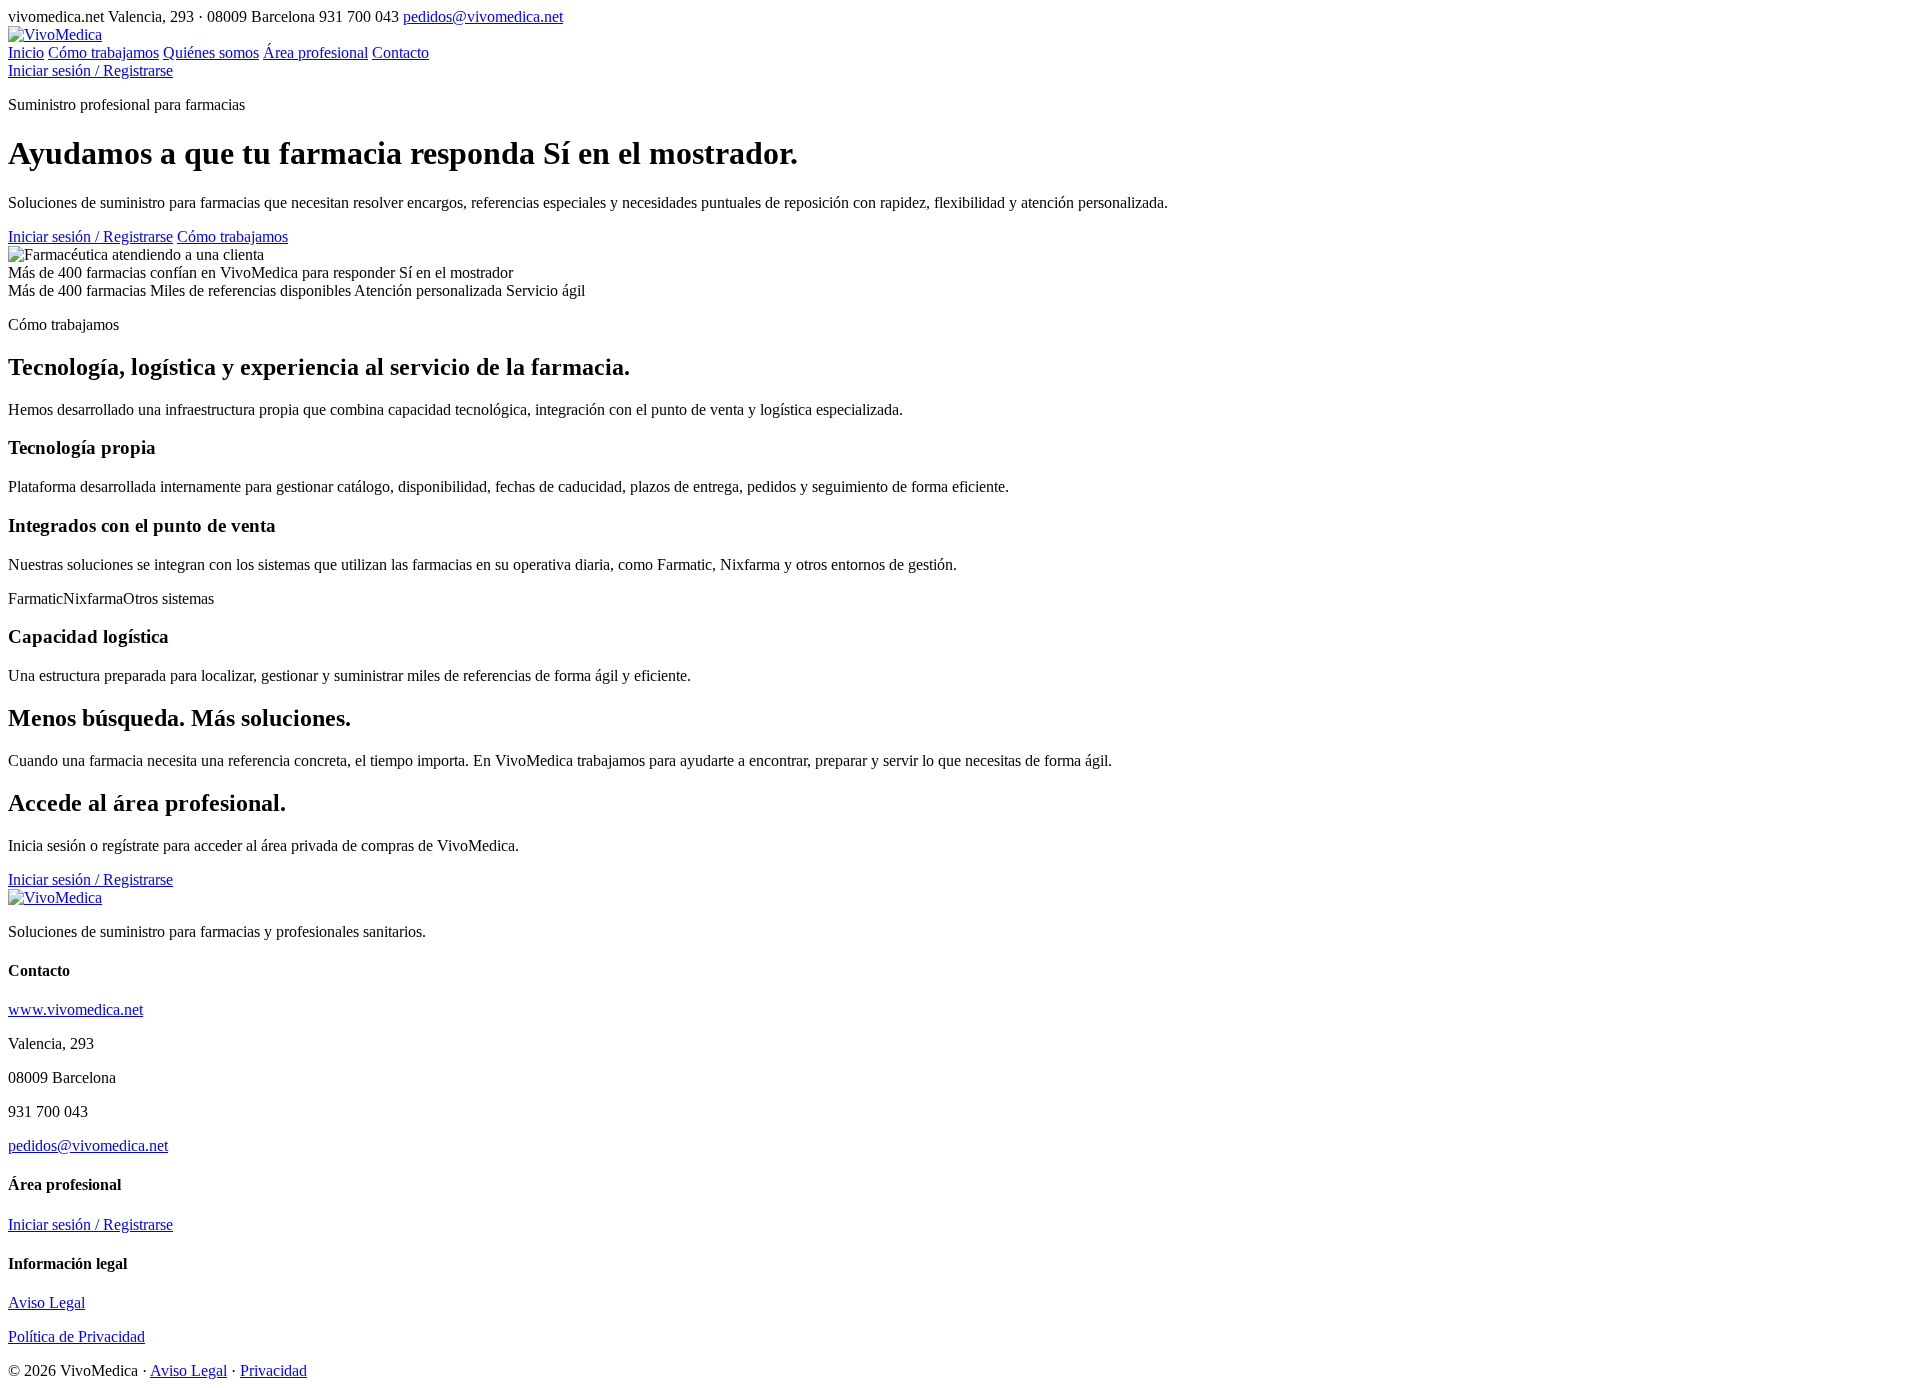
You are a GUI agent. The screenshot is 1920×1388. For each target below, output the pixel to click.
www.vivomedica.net (75, 1009)
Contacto (400, 52)
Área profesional (315, 52)
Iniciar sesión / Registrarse (90, 70)
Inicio (26, 52)
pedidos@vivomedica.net (483, 16)
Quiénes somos (211, 52)
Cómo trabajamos (103, 52)
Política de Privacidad (76, 1336)
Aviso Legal (46, 1302)
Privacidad (273, 1370)
